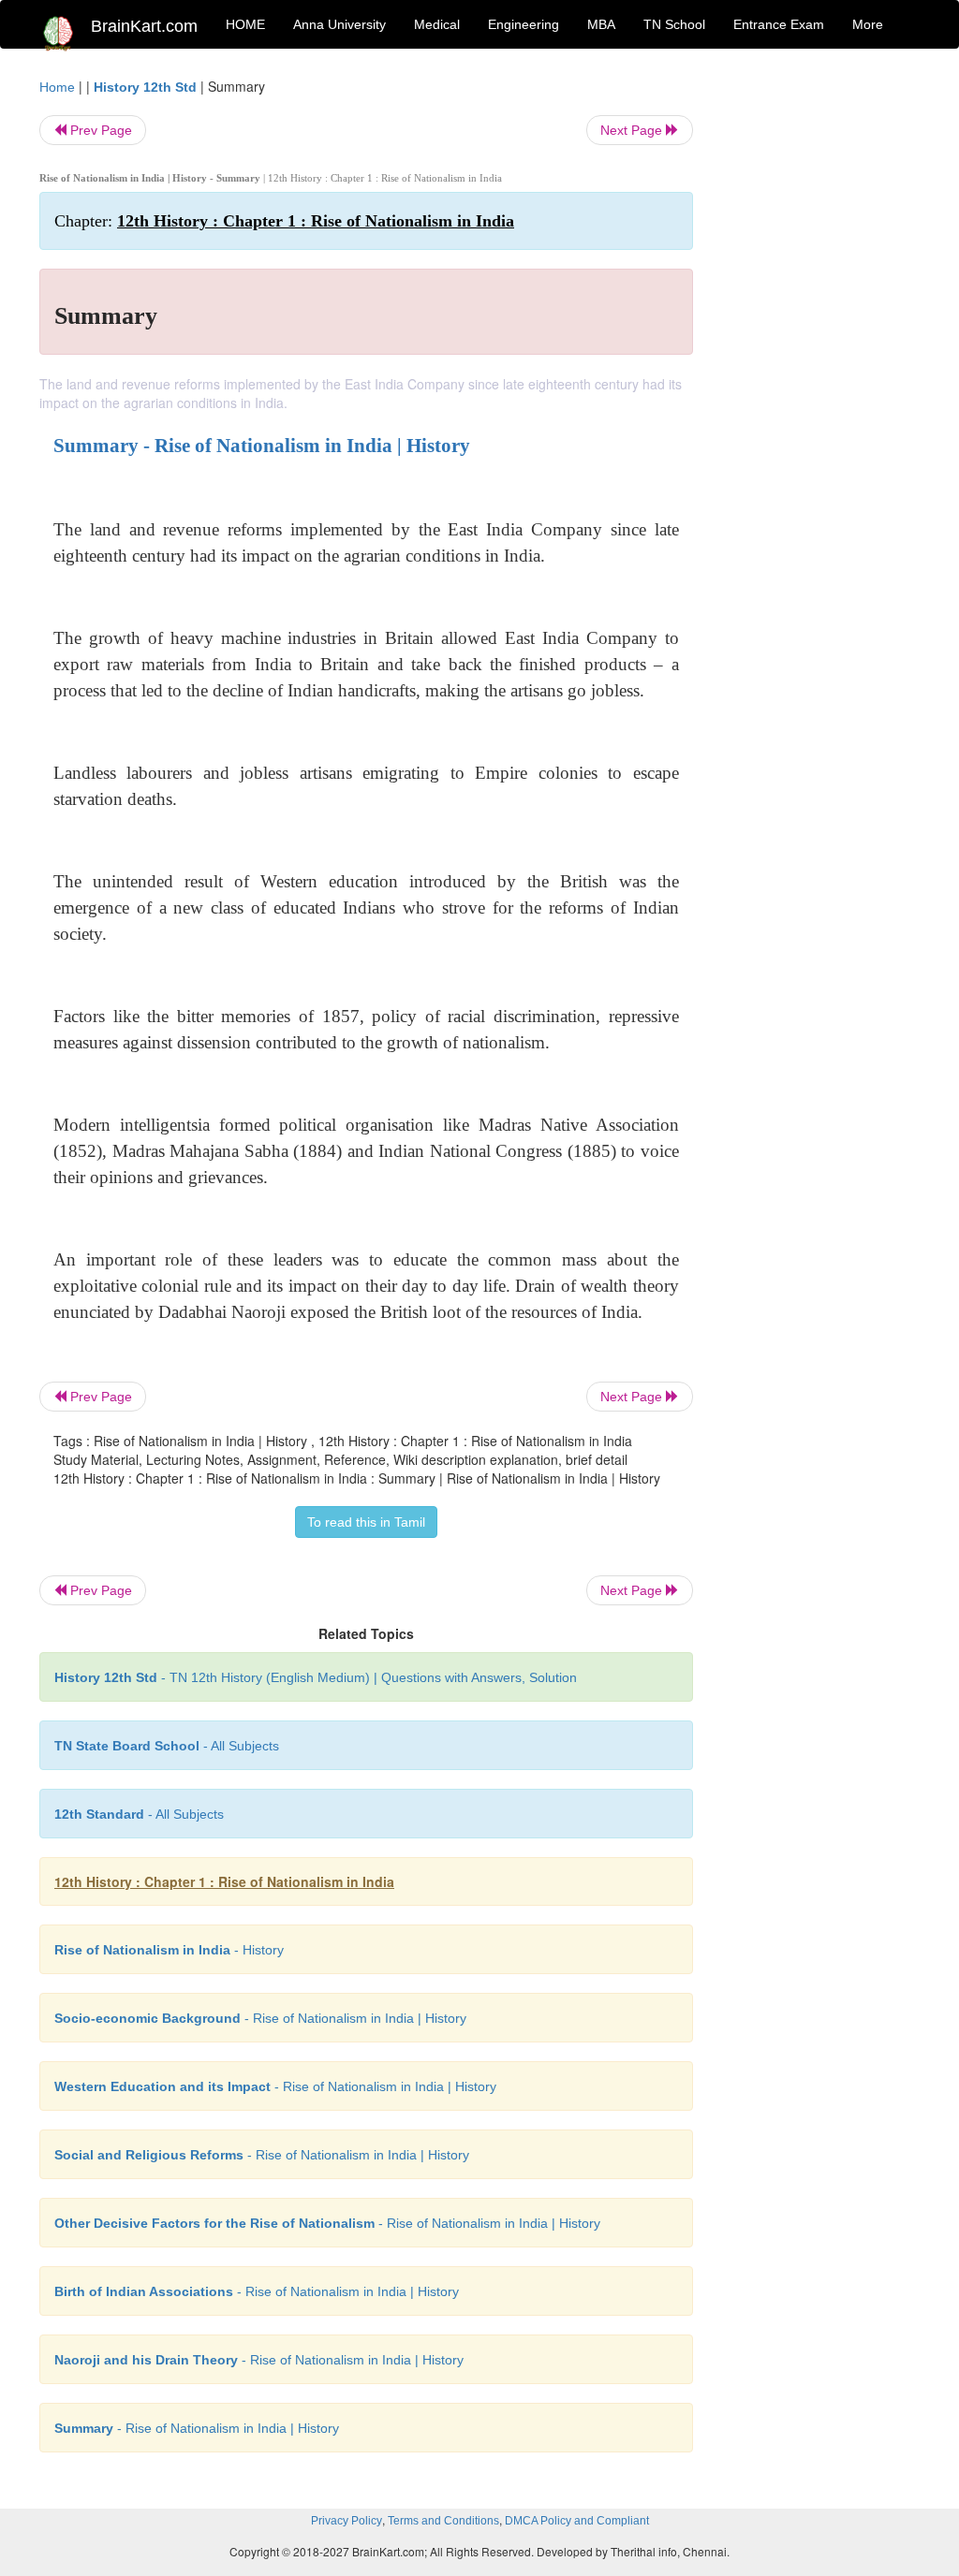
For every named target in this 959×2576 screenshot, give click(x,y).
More (868, 24)
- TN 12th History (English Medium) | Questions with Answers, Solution (316, 1677)
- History (169, 1950)
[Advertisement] (821, 358)
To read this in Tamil (366, 1522)
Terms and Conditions (443, 2521)
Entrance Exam (779, 24)
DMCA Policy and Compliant (577, 2521)
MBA (601, 24)
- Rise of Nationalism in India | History (260, 2018)
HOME (245, 24)
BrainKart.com (144, 26)
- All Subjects (167, 1746)
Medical (437, 24)
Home (57, 87)
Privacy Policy (347, 2521)
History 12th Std (145, 87)
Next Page (633, 130)
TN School (674, 24)
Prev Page (99, 130)
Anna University (339, 24)
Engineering (524, 24)
